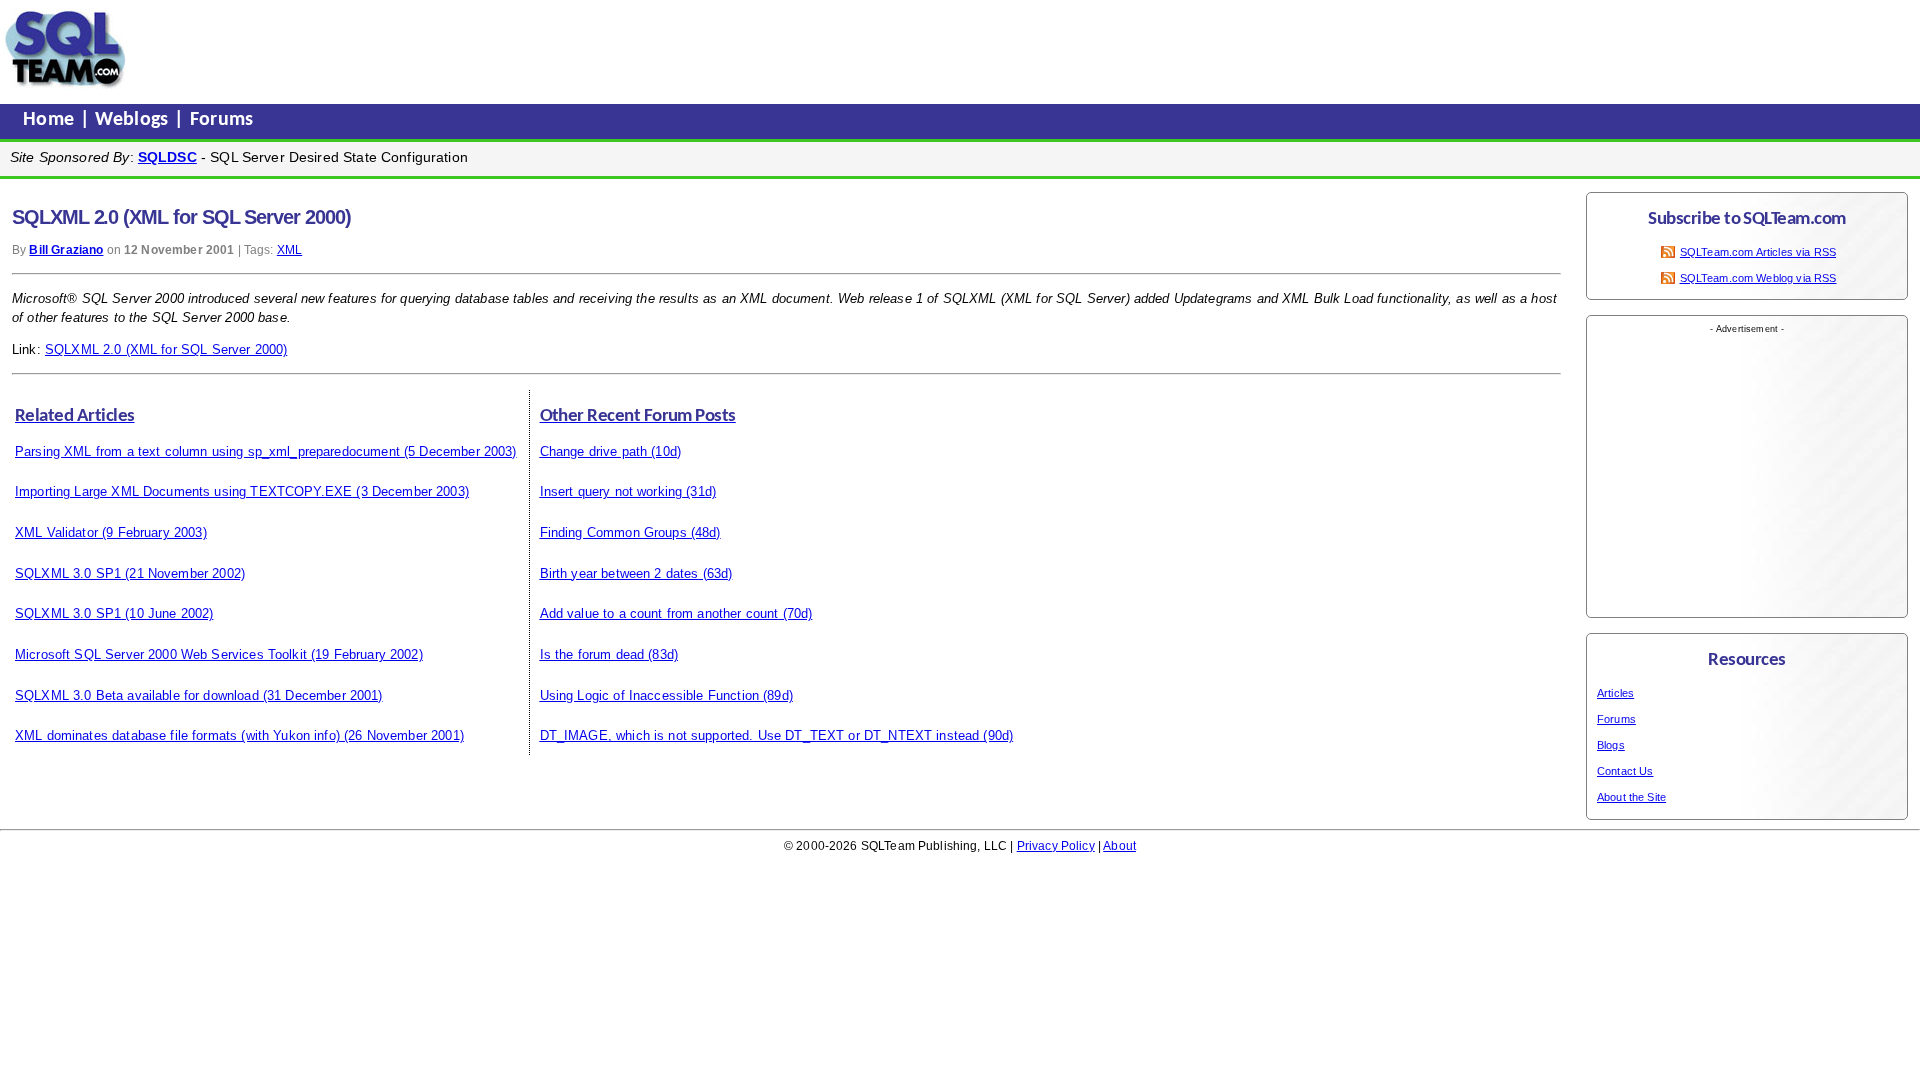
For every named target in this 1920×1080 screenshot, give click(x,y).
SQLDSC (167, 157)
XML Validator (56, 532)
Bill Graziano (66, 250)
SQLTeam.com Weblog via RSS (1758, 278)
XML (289, 250)
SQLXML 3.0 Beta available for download (137, 695)
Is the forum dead (592, 654)
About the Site (1631, 797)
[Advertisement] (513, 49)
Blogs (1611, 745)
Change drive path (594, 451)
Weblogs (134, 120)
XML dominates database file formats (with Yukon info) (177, 735)
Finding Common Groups (613, 532)
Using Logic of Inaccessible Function (649, 695)
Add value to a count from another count (659, 613)
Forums (222, 120)
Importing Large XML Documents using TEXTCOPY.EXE (183, 491)
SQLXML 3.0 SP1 (68, 573)
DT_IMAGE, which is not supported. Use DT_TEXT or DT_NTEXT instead (760, 735)
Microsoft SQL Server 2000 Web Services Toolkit (161, 654)
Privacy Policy (1056, 846)
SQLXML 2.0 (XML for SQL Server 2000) (166, 349)
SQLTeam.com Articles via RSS (1758, 252)
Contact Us (1625, 771)
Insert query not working (611, 491)
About (1119, 846)
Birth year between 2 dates (619, 573)
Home (51, 120)
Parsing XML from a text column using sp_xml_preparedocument (207, 451)
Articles (1615, 693)
